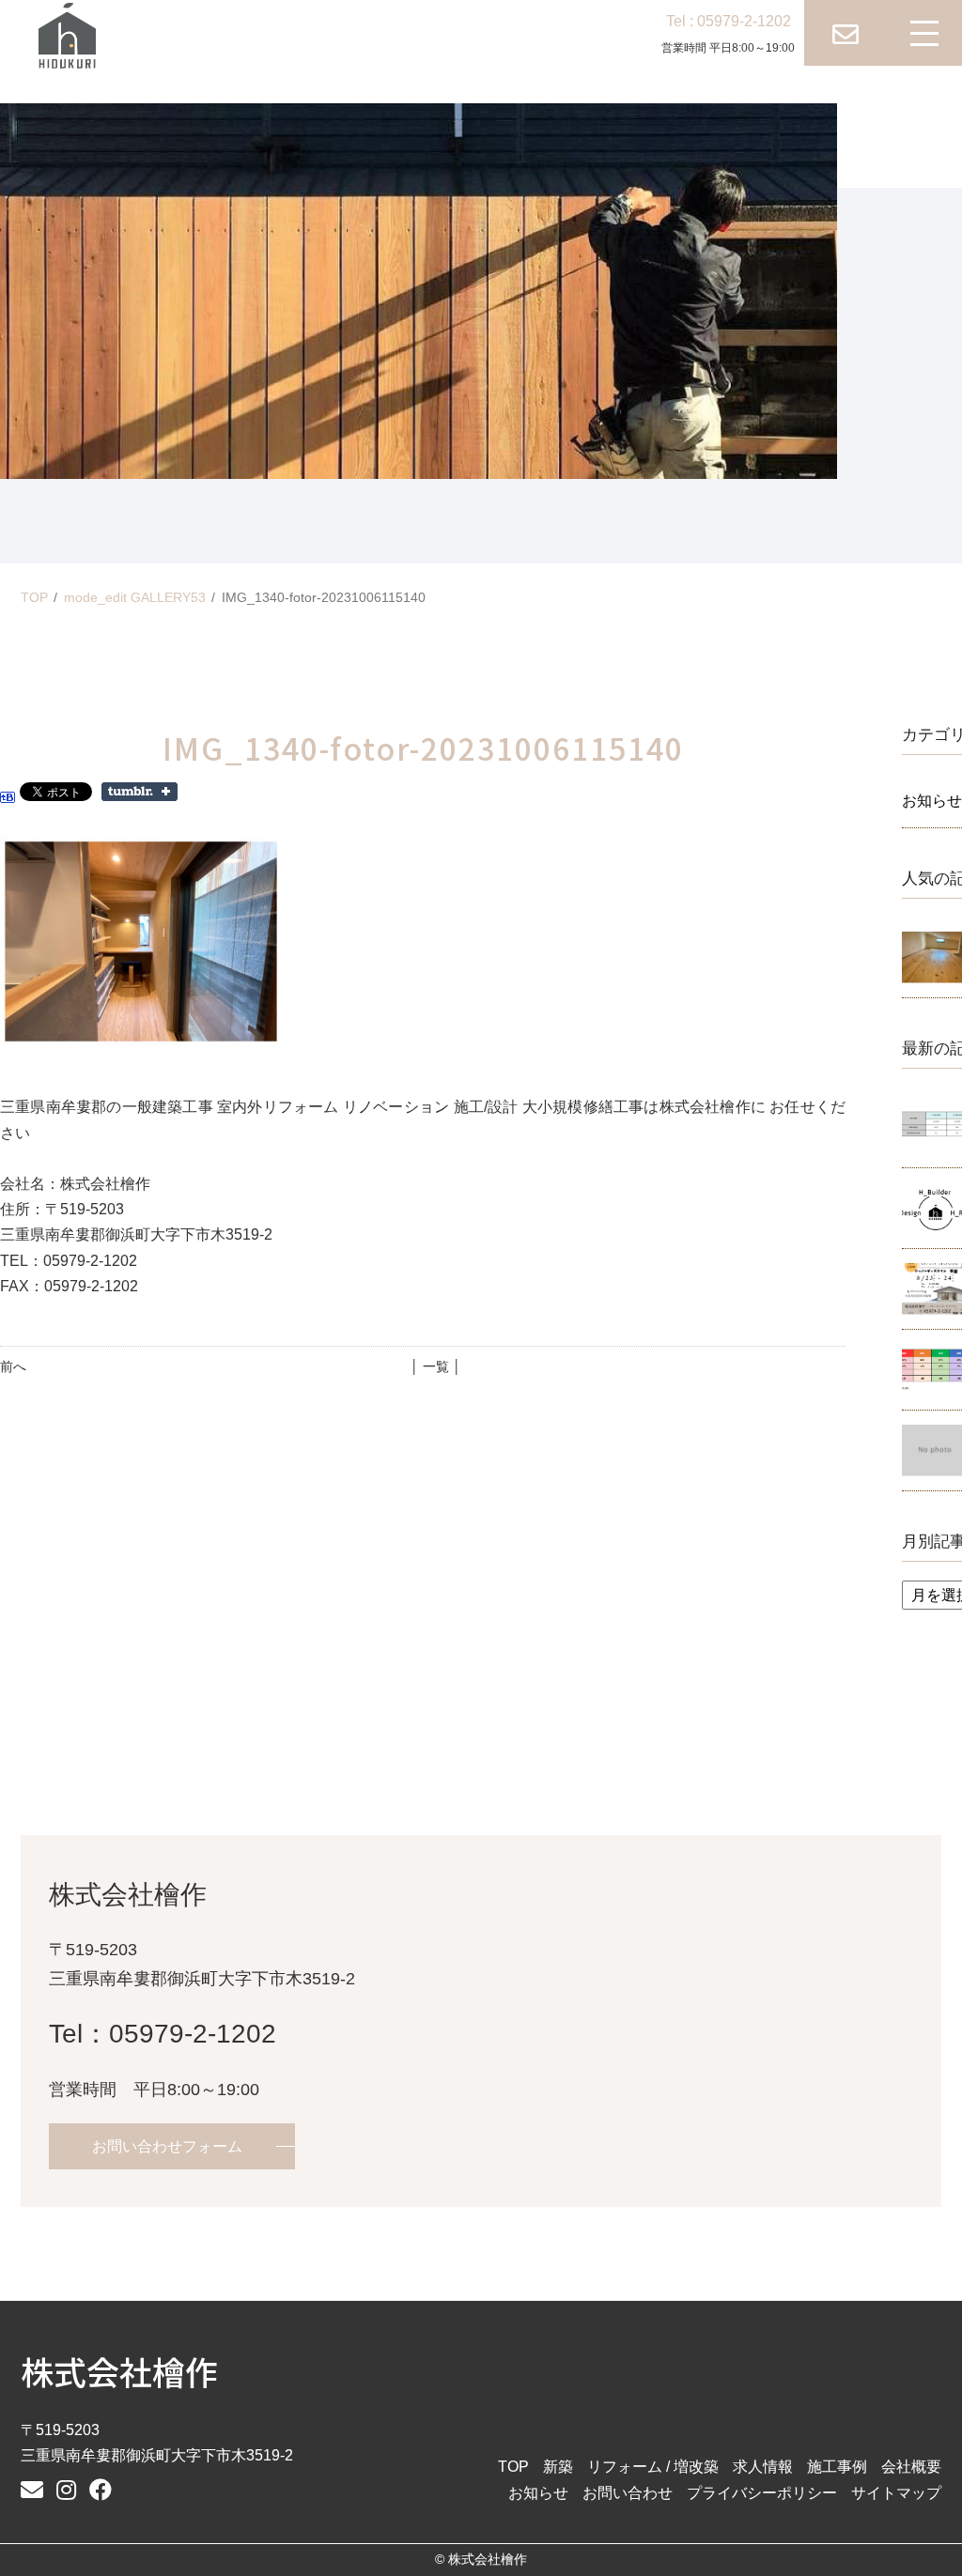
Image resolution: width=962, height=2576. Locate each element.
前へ (13, 1366)
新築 (558, 2467)
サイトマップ (896, 2493)
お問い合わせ (628, 2493)
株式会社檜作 (119, 2371)
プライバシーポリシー (762, 2493)
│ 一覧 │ (436, 1366)
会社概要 (911, 2467)
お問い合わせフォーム (167, 2146)
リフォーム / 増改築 (653, 2467)
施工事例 (837, 2467)
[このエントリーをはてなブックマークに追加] (8, 790)
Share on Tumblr (140, 792)
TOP (34, 597)
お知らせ (538, 2493)
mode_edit (135, 597)
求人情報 (763, 2467)
